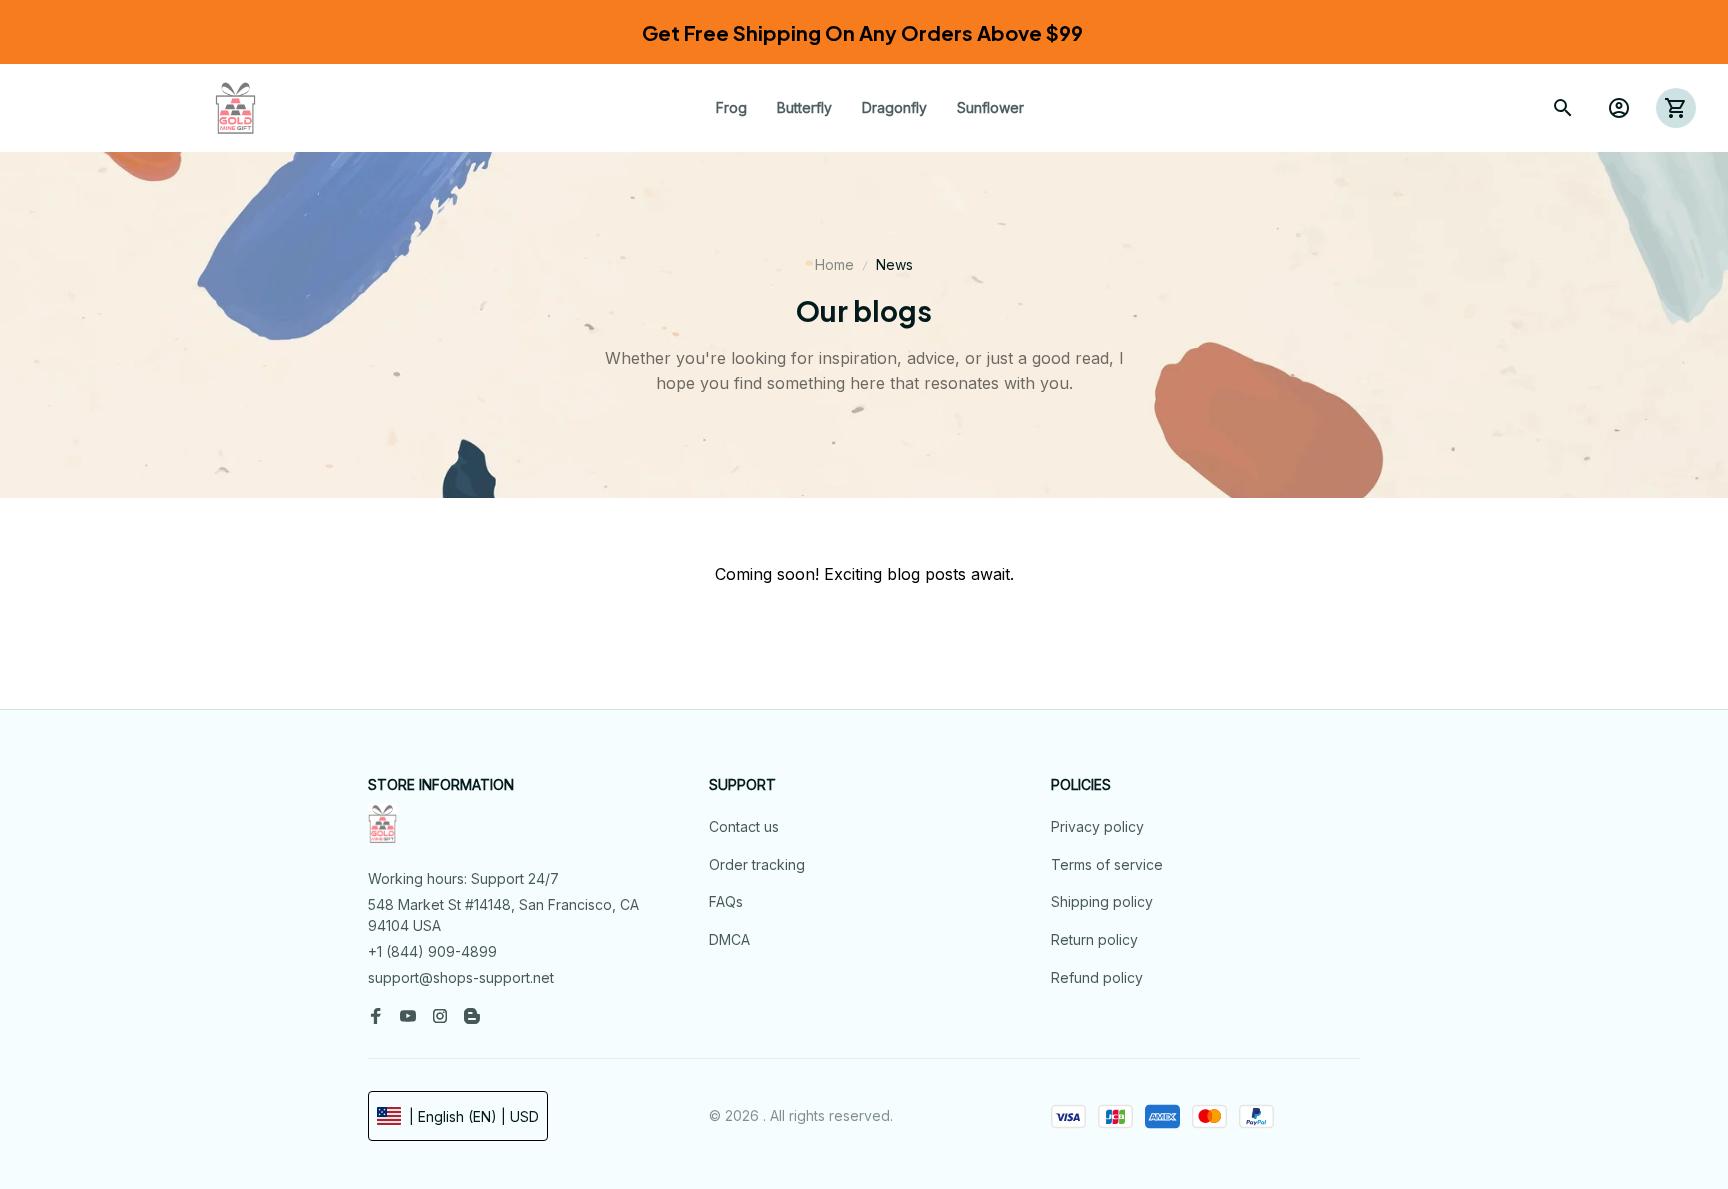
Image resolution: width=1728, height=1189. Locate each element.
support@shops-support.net (461, 977)
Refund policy (1097, 977)
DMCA (729, 939)
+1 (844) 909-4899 (432, 951)
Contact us (744, 826)
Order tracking (757, 864)
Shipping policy (1102, 901)
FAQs (726, 901)
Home (834, 264)
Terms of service (1107, 864)
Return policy (1094, 939)
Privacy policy (1097, 826)
